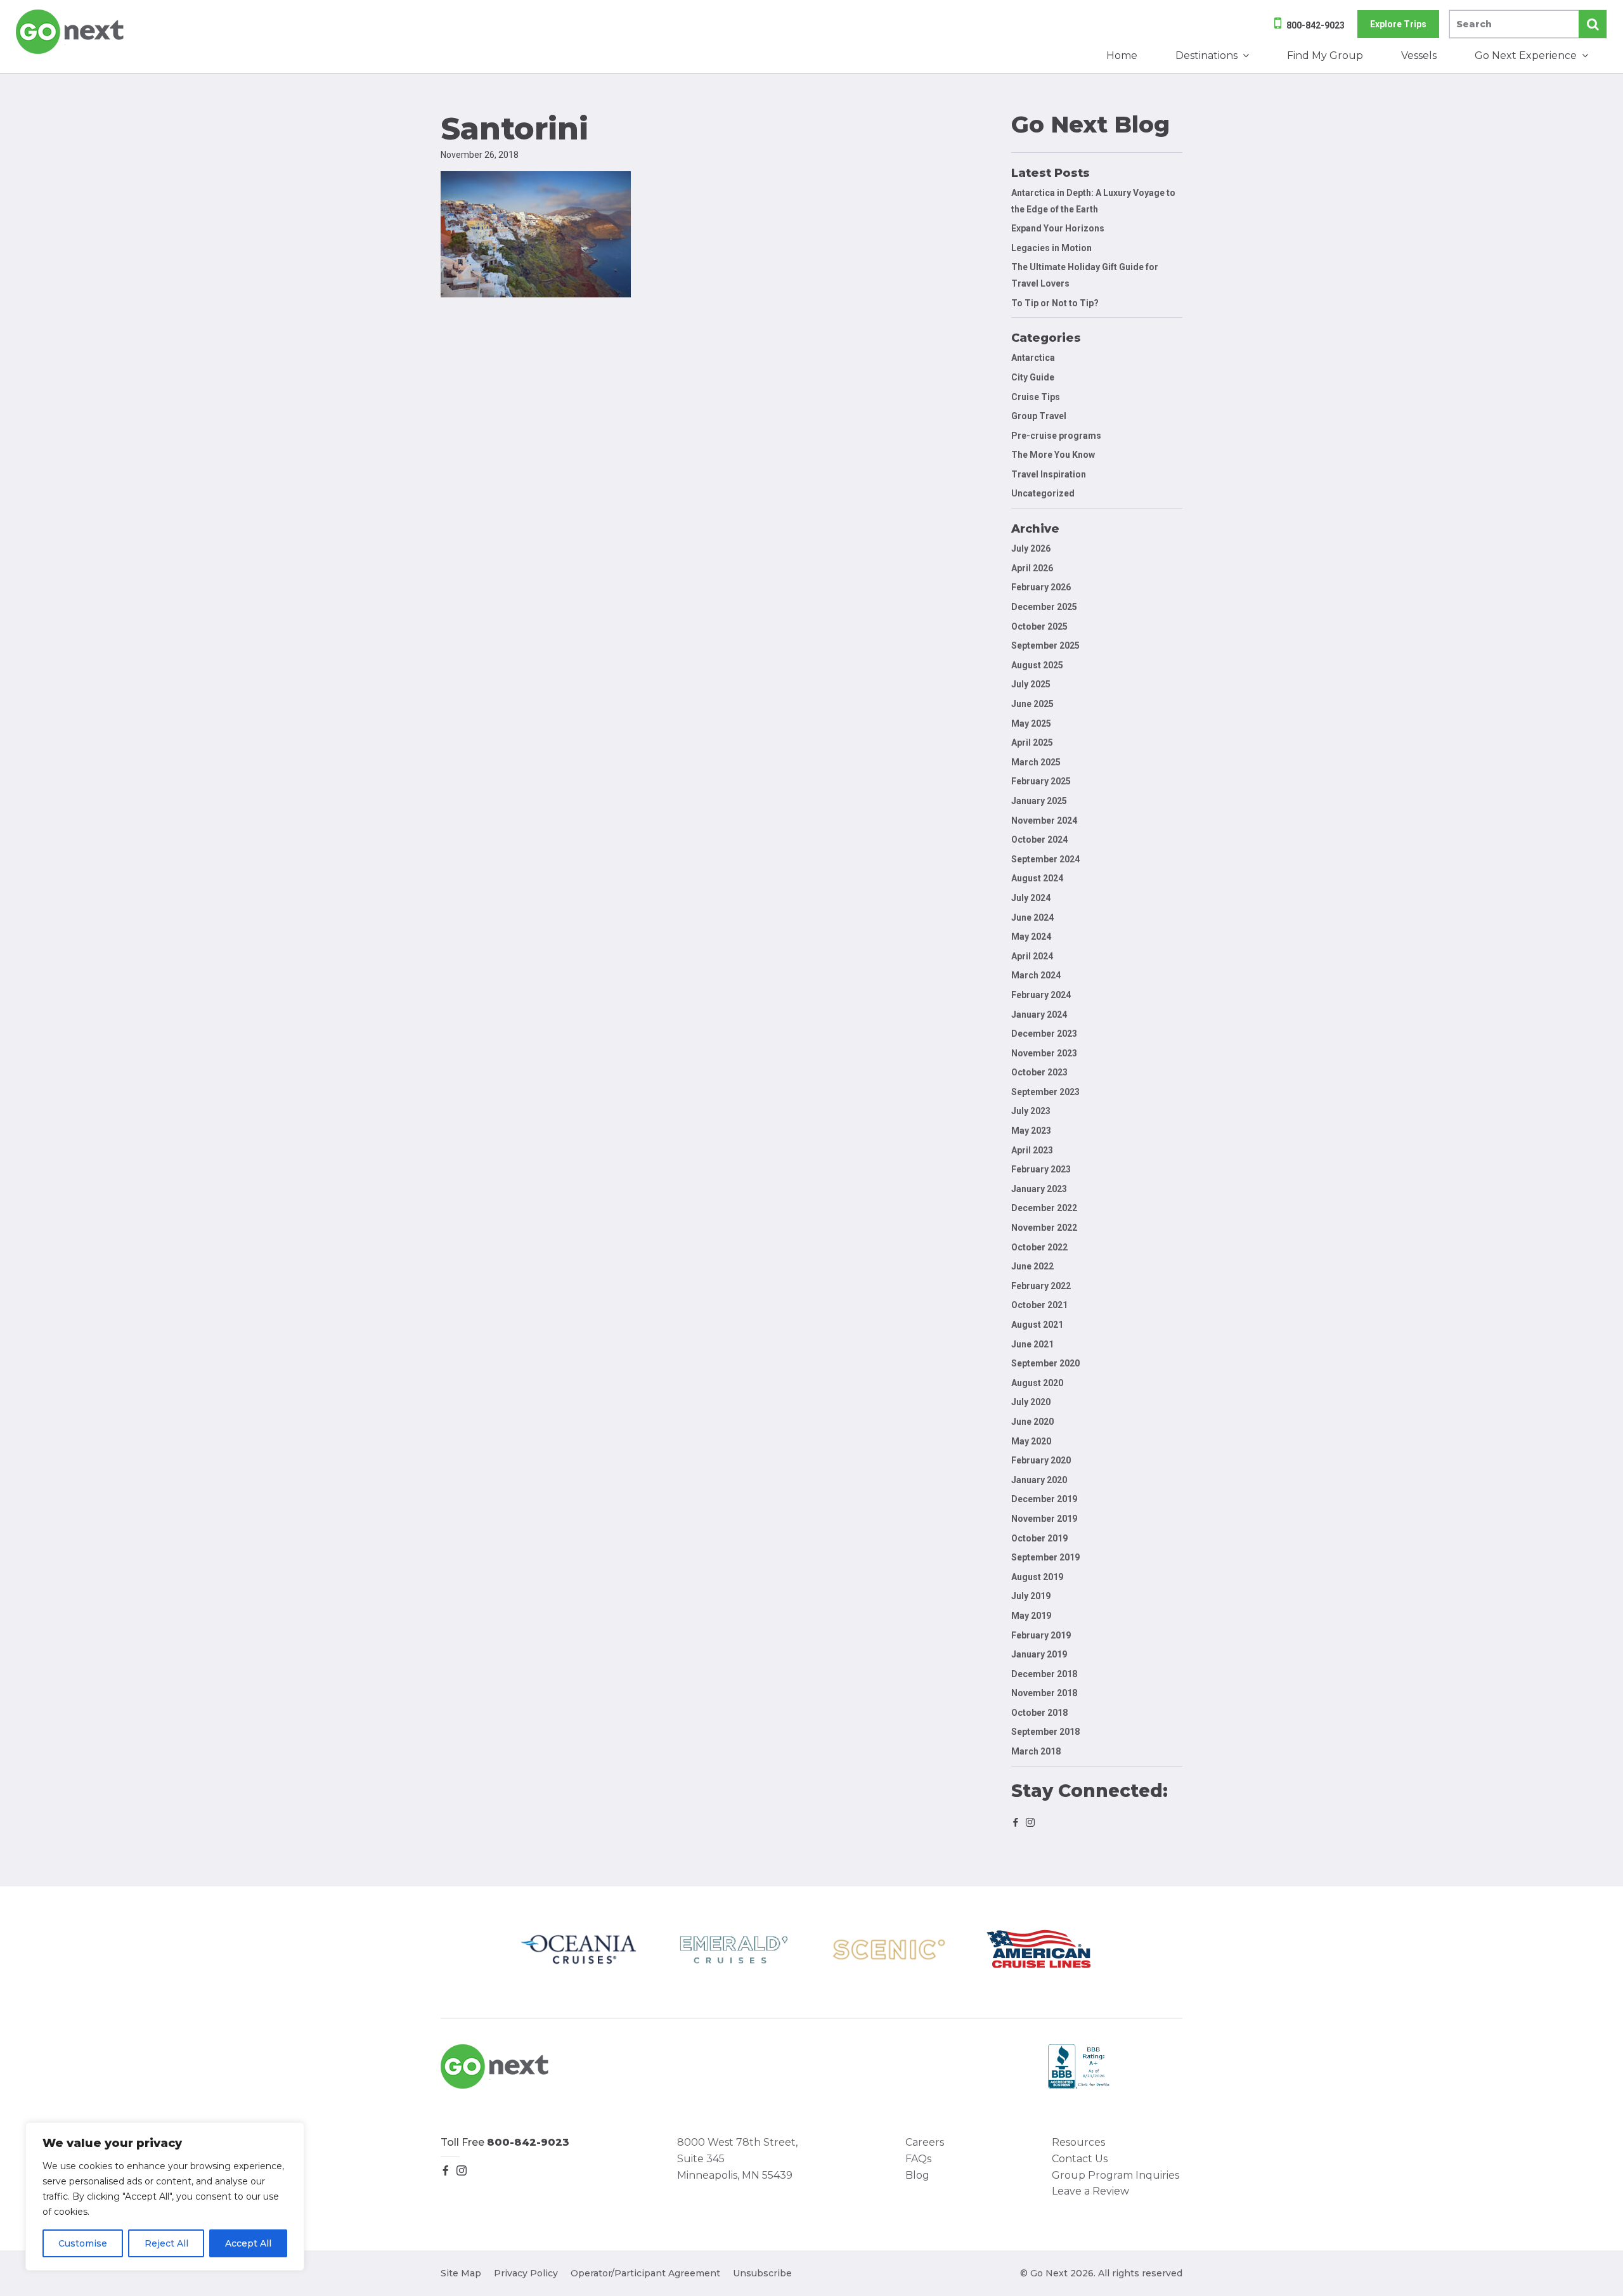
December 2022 (1044, 1208)
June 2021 (1032, 1344)
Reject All (166, 2243)
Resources (1078, 2142)
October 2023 (1039, 1072)
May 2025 (1031, 723)
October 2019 (1039, 1538)
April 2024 (1032, 956)
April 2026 (1032, 568)
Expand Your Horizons (1058, 228)
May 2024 (1031, 937)
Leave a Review (1090, 2191)
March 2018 (1036, 1751)
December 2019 (1044, 1499)
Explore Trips (1398, 24)
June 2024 (1032, 918)
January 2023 (1039, 1189)
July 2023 (1031, 1111)
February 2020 (1041, 1460)
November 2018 (1044, 1693)
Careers (925, 2142)
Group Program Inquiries (1115, 2175)
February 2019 (1041, 1635)
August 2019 (1037, 1577)
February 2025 (1041, 781)
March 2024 (1036, 975)
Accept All (248, 2243)
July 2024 (1031, 898)
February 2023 (1041, 1169)
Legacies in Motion (1051, 248)
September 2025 (1045, 645)
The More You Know (1053, 455)
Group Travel (1039, 416)
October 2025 (1039, 626)
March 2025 (1036, 762)
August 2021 (1037, 1325)
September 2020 (1045, 1363)
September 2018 (1045, 1732)
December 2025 (1044, 607)
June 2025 (1032, 704)
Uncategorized (1043, 493)
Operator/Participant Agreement (645, 2273)
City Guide (1033, 377)
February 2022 (1041, 1286)
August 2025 (1037, 665)
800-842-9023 (1316, 25)
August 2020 (1037, 1383)
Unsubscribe (762, 2273)
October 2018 (1039, 1713)
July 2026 (1031, 548)
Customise (83, 2243)
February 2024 (1041, 995)
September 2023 (1045, 1092)
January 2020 (1039, 1480)
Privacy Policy (526, 2273)
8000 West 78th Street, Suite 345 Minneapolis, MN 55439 (737, 2158)
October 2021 (1039, 1305)
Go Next (71, 32)
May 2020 (1031, 1441)
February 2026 (1041, 587)
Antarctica (1033, 358)
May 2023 (1031, 1131)
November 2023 (1044, 1053)
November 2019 (1044, 1519)
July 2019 (1031, 1596)
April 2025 (1032, 743)
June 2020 (1032, 1422)
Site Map (461, 2273)
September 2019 (1045, 1557)
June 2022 (1032, 1266)
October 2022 (1039, 1247)
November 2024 (1044, 820)
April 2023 (1032, 1150)
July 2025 (1031, 684)
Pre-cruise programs (1056, 436)
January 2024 (1039, 1015)
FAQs (918, 2159)
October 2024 (1039, 840)
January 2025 (1039, 801)
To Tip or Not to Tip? (1056, 303)
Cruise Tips (1036, 397)
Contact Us (1080, 2159)
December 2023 (1044, 1034)
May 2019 (1031, 1616)
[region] (165, 2196)
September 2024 (1045, 859)
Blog (917, 2175)
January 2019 (1039, 1654)
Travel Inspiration (1049, 474)
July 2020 (1031, 1402)
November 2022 (1044, 1228)
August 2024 (1037, 878)
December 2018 (1044, 1674)
